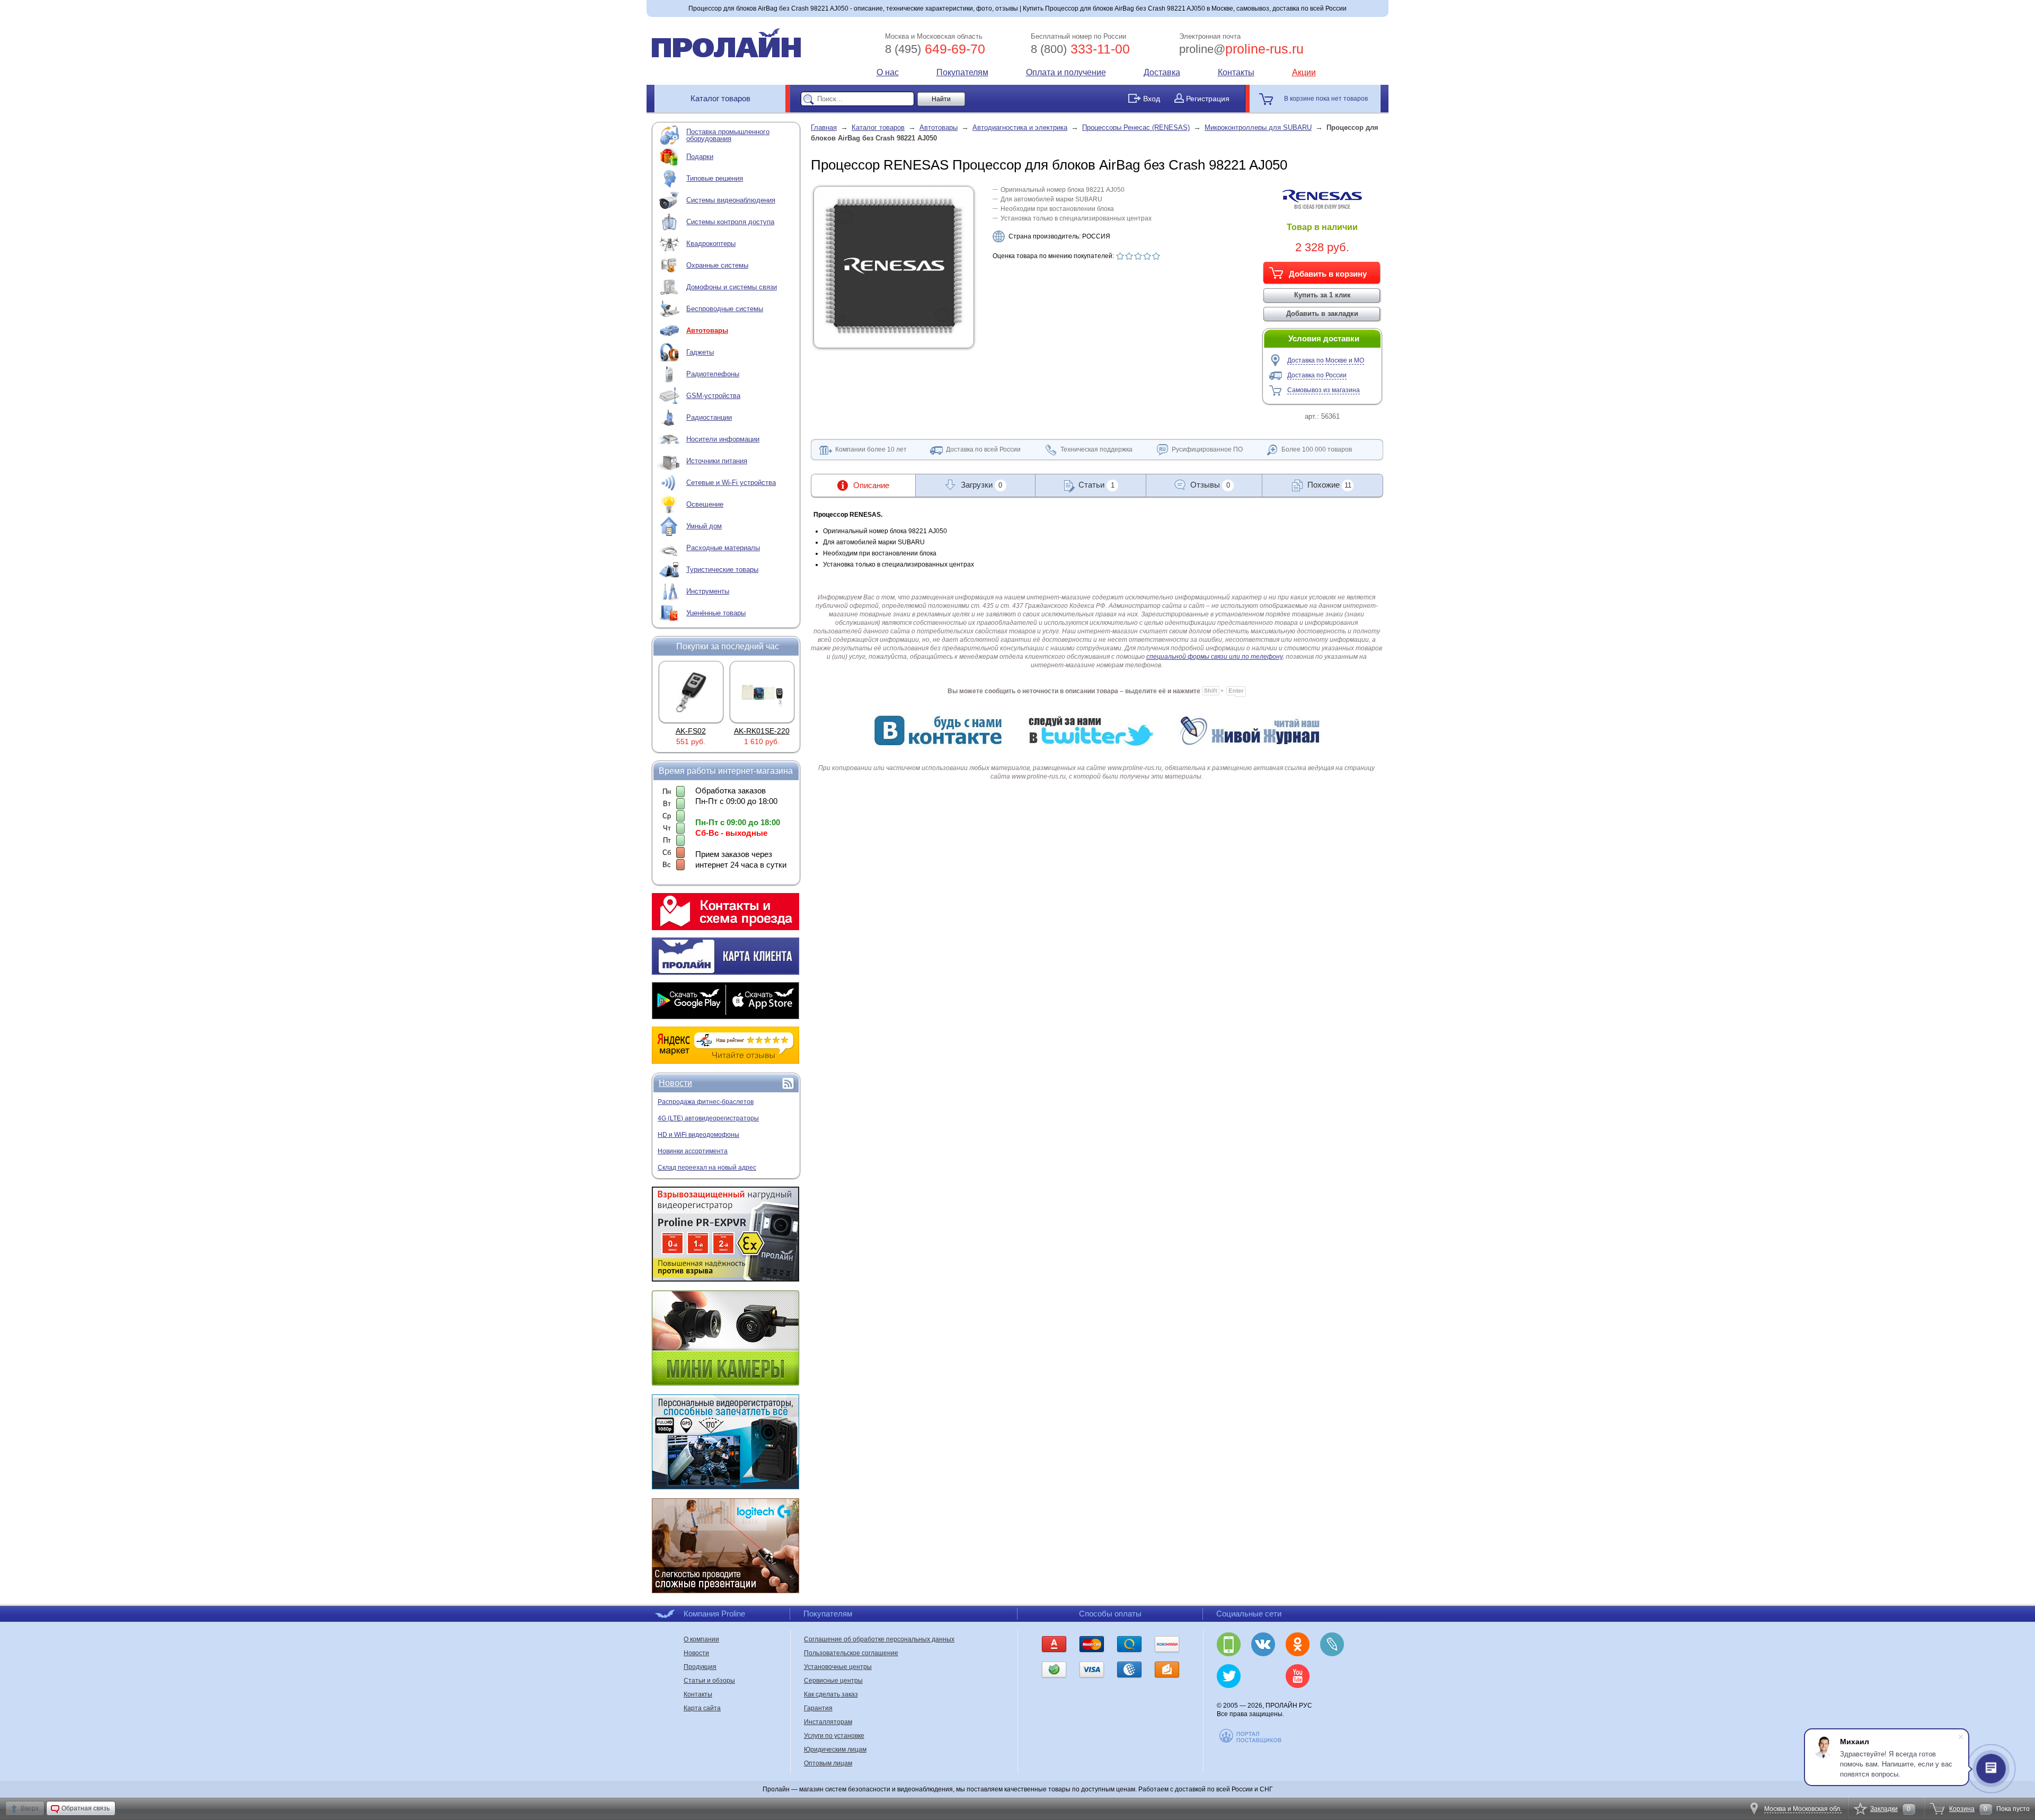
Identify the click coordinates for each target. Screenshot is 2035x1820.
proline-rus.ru (1241, 49)
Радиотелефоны (713, 374)
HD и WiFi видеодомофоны (698, 1135)
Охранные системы (717, 265)
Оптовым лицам (828, 1763)
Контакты (1236, 72)
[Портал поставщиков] (1251, 1742)
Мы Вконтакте (1263, 1644)
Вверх (30, 1808)
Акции (1304, 72)
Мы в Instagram (1263, 1676)
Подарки (700, 157)
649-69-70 (935, 49)
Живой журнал (1332, 1644)
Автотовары (707, 330)
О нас (888, 72)
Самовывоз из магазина (1324, 390)
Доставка (1162, 72)
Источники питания (717, 461)
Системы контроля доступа (730, 222)
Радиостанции (709, 417)
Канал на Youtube (1298, 1676)
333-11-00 (1080, 49)
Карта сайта (702, 1708)
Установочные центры (838, 1667)
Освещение (705, 504)
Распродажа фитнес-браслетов (706, 1102)
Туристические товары (722, 569)
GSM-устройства (713, 396)
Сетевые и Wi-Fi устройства (731, 483)
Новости (675, 1083)
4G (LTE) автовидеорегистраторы (708, 1118)
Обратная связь (86, 1808)
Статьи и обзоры (709, 1681)
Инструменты (708, 591)
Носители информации (723, 439)
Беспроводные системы (725, 309)
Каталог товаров (720, 98)
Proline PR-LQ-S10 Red (772, 731)
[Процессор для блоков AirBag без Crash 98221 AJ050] (894, 341)
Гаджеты (700, 352)
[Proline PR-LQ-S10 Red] (762, 692)
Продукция (700, 1667)
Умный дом (704, 526)
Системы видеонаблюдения (731, 200)
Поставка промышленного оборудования (728, 135)
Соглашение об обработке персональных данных (879, 1639)
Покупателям (962, 72)
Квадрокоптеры (711, 244)
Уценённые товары (716, 613)
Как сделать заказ (831, 1694)
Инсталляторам (828, 1722)
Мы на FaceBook (1332, 1676)
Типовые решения (715, 178)
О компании (701, 1639)
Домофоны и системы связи (732, 287)
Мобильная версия (1229, 1644)
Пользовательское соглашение (851, 1653)
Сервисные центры (833, 1681)
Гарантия (818, 1708)
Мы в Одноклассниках (1298, 1644)
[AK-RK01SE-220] (691, 692)
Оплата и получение (1066, 72)
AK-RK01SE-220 (691, 731)
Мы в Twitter (1229, 1676)
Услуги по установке (834, 1736)
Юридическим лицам (835, 1750)
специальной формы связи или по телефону (1214, 657)
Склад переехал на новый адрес (707, 1168)
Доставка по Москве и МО (1326, 360)
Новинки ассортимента (693, 1151)
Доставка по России (1317, 375)
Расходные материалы (723, 548)
